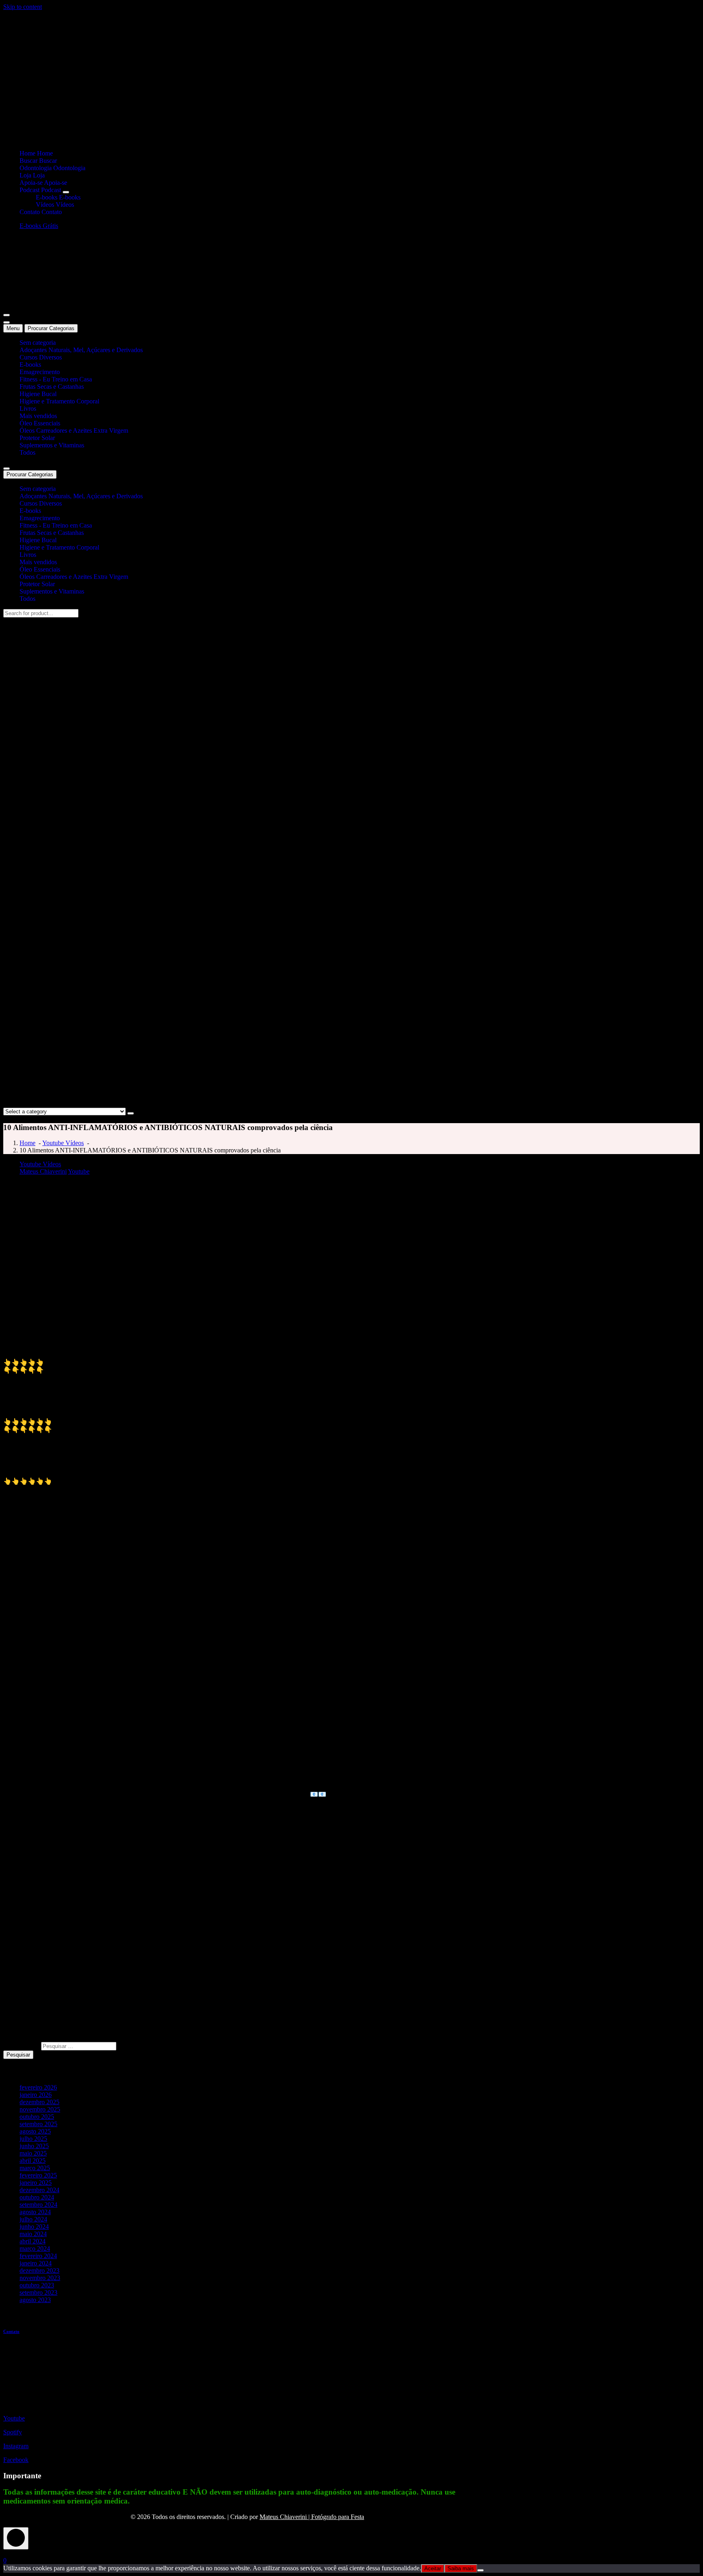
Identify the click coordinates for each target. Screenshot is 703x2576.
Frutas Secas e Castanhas (52, 387)
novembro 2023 (40, 2278)
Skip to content (23, 7)
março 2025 (35, 2168)
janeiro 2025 (36, 2183)
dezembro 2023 (39, 2270)
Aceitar (433, 2568)
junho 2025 (34, 2146)
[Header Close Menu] (7, 322)
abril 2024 (33, 2241)
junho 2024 (34, 2227)
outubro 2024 (37, 2197)
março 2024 (35, 2249)
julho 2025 (33, 2139)
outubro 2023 (37, 2285)
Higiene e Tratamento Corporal (59, 401)
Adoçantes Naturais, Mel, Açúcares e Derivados (81, 350)
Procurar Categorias (51, 328)
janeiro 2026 (36, 2095)
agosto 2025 (35, 2131)
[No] (480, 2570)
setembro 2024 (38, 2205)
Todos (27, 452)
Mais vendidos (38, 416)
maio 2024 (33, 2234)
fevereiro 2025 (38, 2175)
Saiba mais (461, 2568)
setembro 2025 (38, 2124)
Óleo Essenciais (40, 423)
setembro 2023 (38, 2292)
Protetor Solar (37, 438)
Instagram (16, 2446)
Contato (11, 2331)
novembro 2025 (40, 2109)
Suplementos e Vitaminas (52, 445)
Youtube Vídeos (63, 1143)
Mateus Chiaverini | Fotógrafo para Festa (312, 2517)
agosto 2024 (35, 2212)
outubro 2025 (37, 2117)
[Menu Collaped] (7, 315)
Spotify (13, 2432)
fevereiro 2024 (38, 2256)
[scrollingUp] (16, 2538)
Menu (13, 328)
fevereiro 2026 (38, 2087)
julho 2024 (33, 2219)
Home (27, 1143)
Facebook (16, 2460)
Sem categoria (38, 343)
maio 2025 (33, 2153)
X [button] (6, 2553)
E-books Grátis (39, 226)
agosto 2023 (35, 2300)
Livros (28, 409)
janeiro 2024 (36, 2263)
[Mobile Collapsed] (66, 192)
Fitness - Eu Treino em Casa (56, 379)
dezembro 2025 (39, 2102)
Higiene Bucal (38, 394)
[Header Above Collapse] (7, 469)
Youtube (79, 1171)
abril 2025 (33, 2161)
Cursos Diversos (41, 357)
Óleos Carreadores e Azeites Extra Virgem (74, 430)
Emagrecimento (40, 372)
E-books (30, 365)
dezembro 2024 (39, 2190)
